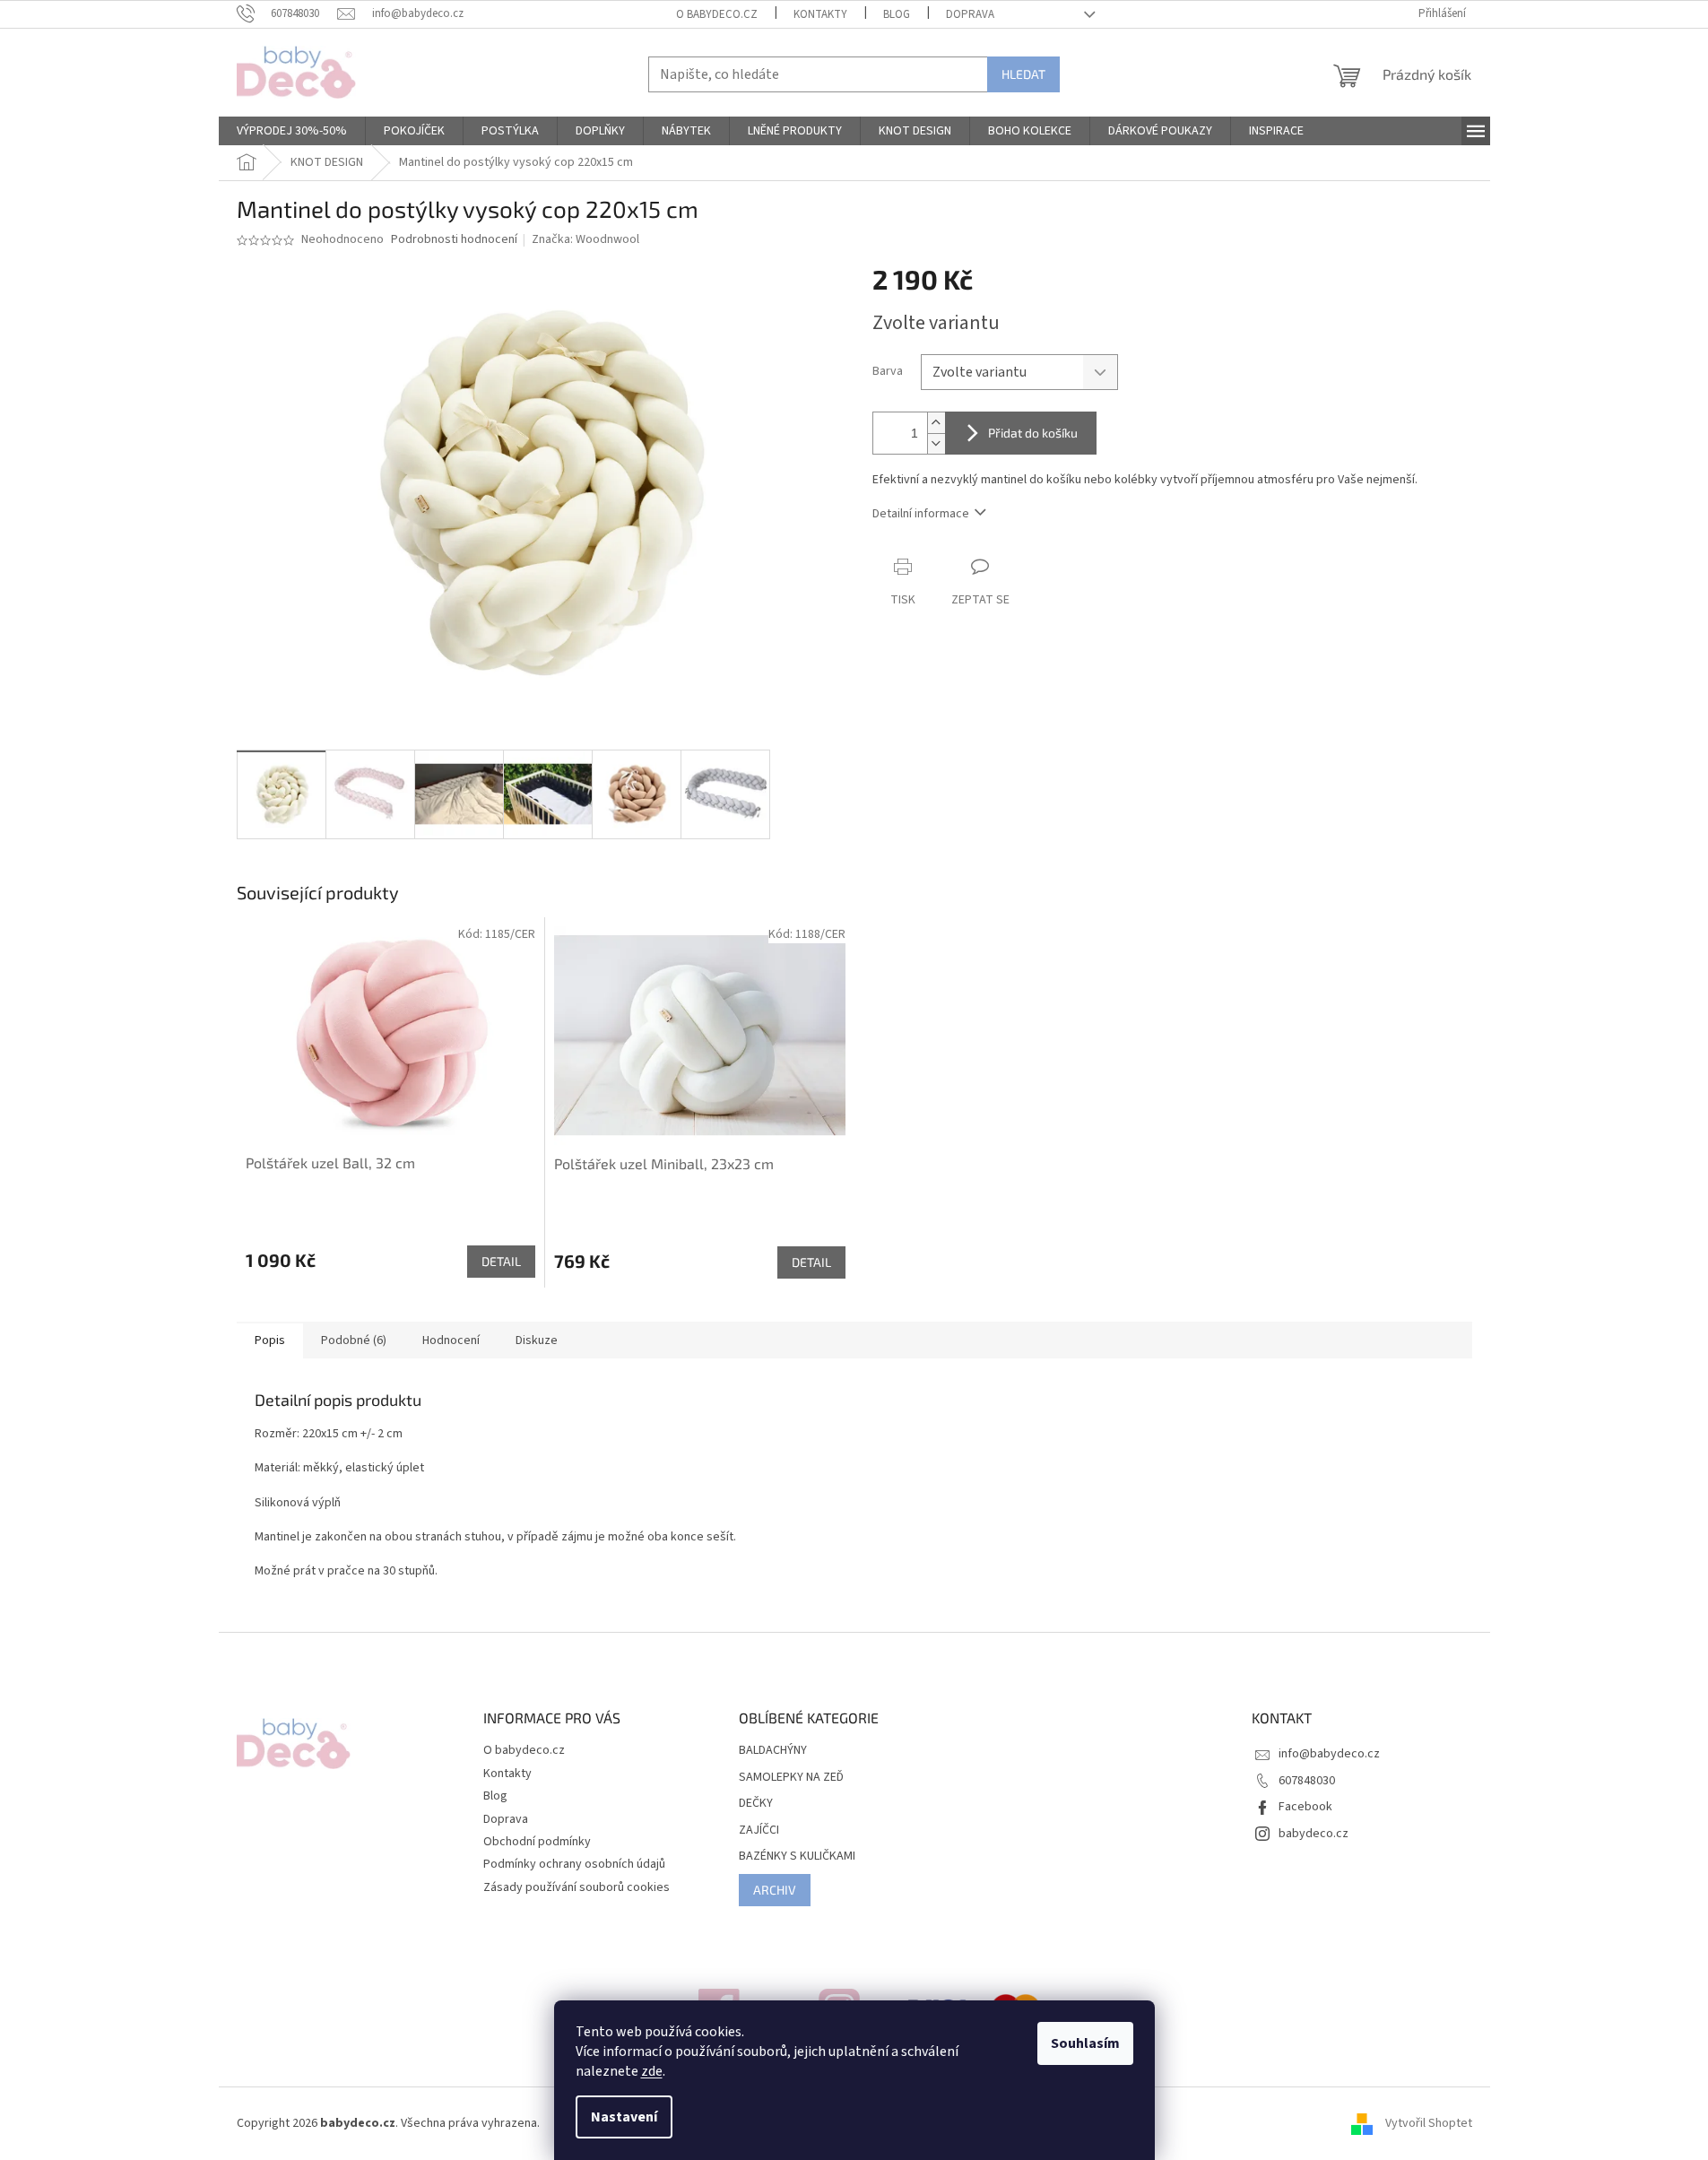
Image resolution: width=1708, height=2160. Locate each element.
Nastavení (624, 2117)
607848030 (1307, 1781)
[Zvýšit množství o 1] (936, 423)
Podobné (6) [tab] (354, 1340)
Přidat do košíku (1033, 433)
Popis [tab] (270, 1340)
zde (652, 2071)
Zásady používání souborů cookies (577, 1887)
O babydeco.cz (717, 14)
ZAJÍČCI (759, 1830)
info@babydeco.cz (1329, 1754)
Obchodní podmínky (537, 1842)
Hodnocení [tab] (451, 1340)
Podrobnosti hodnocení (454, 240)
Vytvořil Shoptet (1429, 2123)
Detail (501, 1261)
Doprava (970, 14)
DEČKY (756, 1804)
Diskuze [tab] (537, 1340)
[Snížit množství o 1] (936, 443)
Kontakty (820, 14)
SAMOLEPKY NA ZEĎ (791, 1778)
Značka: (585, 239)
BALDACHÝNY (773, 1751)
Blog (897, 14)
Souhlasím (1085, 2043)
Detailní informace (921, 514)
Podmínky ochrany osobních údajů (574, 1864)
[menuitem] (292, 131)
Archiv (775, 1890)
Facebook (1305, 1807)
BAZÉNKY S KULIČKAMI (797, 1856)
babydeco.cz (1314, 1834)
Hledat (1023, 74)
